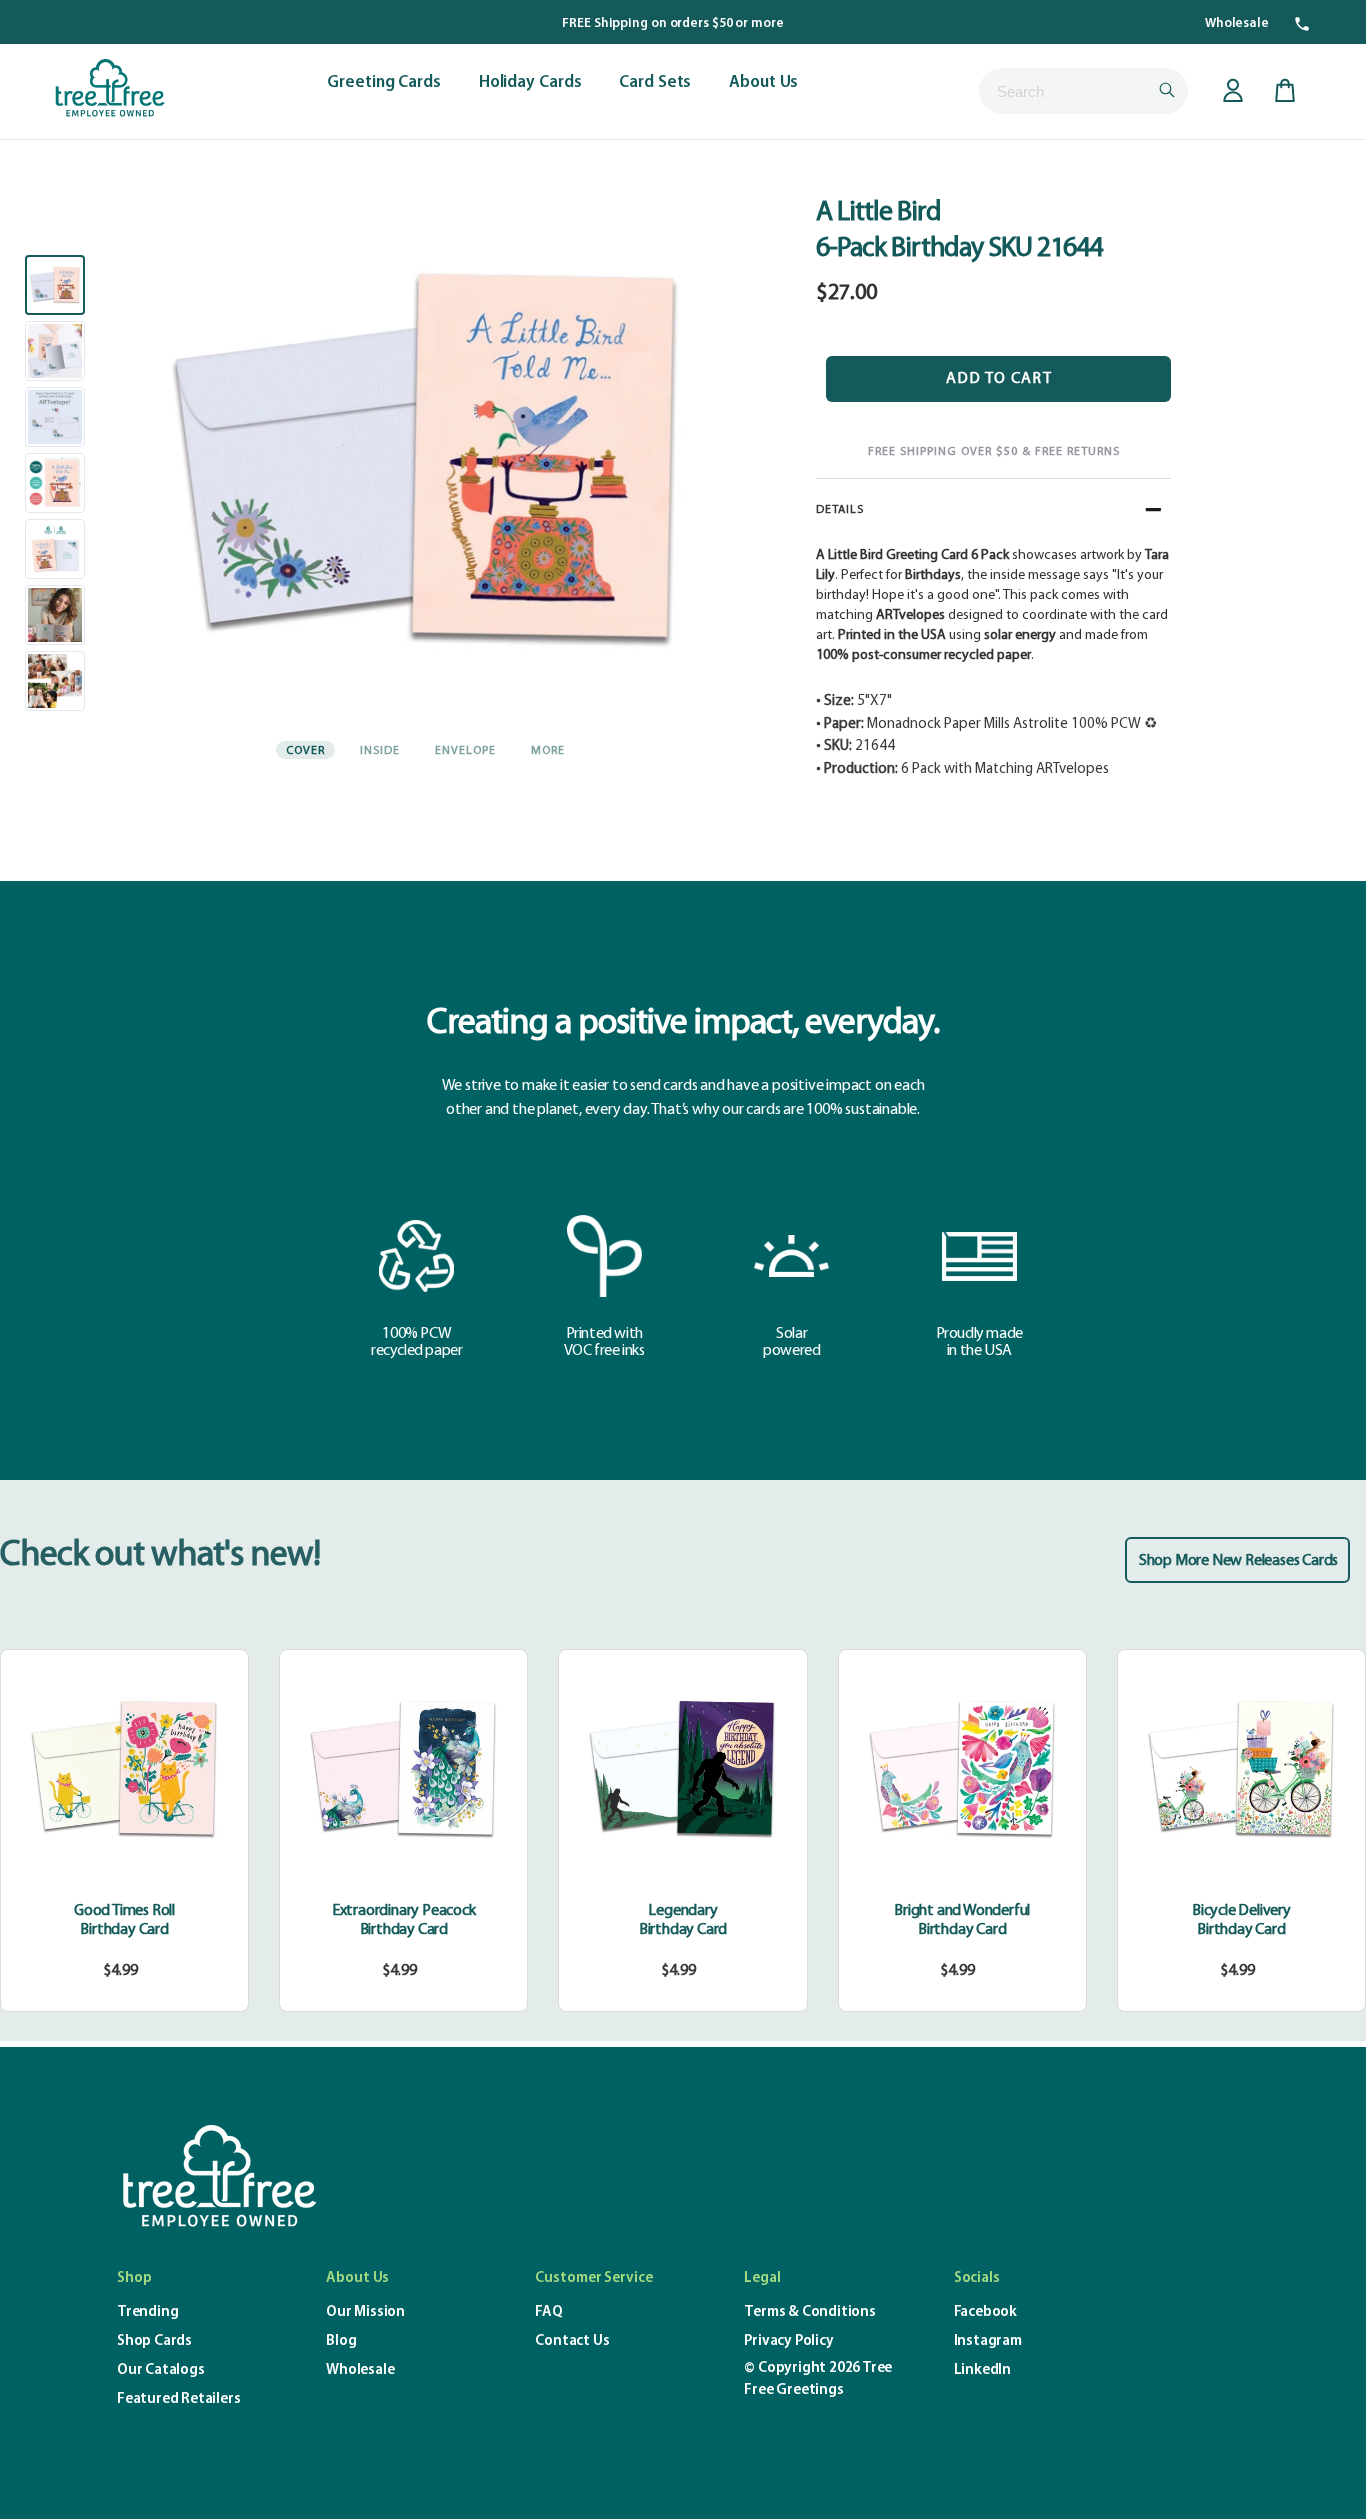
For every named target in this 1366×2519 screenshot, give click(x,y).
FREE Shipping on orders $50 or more (673, 23)
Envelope (465, 751)
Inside (380, 751)
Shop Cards (154, 2341)
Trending (147, 2312)
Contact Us (572, 2341)
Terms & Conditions (809, 2312)
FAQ (548, 2312)
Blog (341, 2341)
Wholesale (1237, 23)
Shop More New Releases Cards (1238, 1561)
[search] (1083, 91)
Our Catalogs (161, 2370)
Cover (305, 751)
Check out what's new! (160, 1556)
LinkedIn (982, 2370)
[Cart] (1285, 91)
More (548, 751)
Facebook (985, 2312)
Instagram (988, 2341)
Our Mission (365, 2312)
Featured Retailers (178, 2399)
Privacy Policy (788, 2341)
